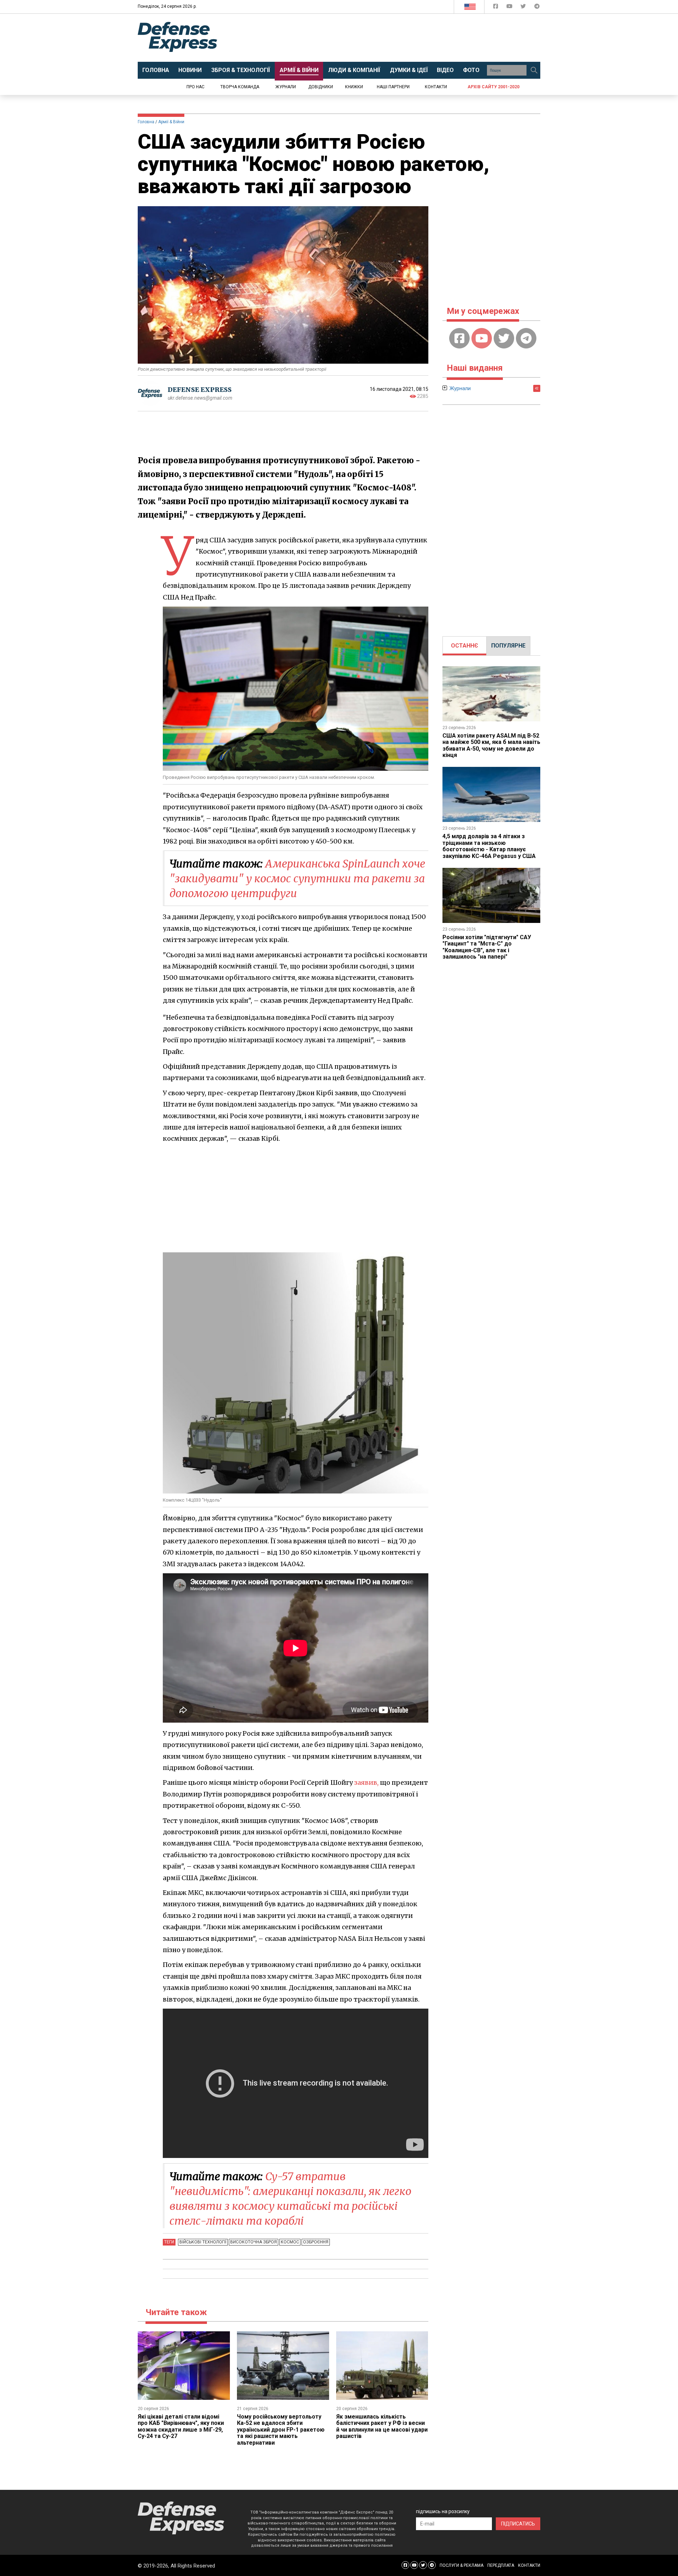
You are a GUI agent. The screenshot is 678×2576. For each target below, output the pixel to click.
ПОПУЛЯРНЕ (508, 646)
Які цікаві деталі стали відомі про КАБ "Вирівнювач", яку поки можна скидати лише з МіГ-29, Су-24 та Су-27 (181, 2426)
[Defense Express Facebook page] (496, 8)
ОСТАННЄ (465, 646)
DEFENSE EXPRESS (200, 390)
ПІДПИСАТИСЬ (518, 2524)
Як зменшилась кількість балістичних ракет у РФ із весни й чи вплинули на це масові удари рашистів (382, 2426)
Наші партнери (393, 87)
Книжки (354, 87)
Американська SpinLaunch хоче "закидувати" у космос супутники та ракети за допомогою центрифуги (297, 878)
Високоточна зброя (254, 2242)
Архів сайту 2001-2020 (493, 87)
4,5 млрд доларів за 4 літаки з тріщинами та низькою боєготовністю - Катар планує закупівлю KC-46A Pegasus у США (489, 846)
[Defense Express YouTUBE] (510, 8)
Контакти (436, 87)
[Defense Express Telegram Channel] (537, 8)
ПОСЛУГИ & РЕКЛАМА (462, 2565)
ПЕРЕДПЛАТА (501, 2565)
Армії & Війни (171, 122)
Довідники (321, 87)
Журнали (286, 87)
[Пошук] (534, 70)
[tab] (465, 646)
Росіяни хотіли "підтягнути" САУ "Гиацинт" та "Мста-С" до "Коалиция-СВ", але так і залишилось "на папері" (487, 947)
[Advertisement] (397, 38)
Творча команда (240, 87)
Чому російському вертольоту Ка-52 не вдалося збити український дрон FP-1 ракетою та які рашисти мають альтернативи (281, 2430)
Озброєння (316, 2242)
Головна (146, 122)
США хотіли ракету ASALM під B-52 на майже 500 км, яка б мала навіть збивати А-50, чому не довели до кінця (491, 745)
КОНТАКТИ (529, 2565)
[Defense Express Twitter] (524, 8)
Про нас (195, 87)
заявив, (366, 1782)
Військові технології (203, 2242)
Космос (290, 2242)
